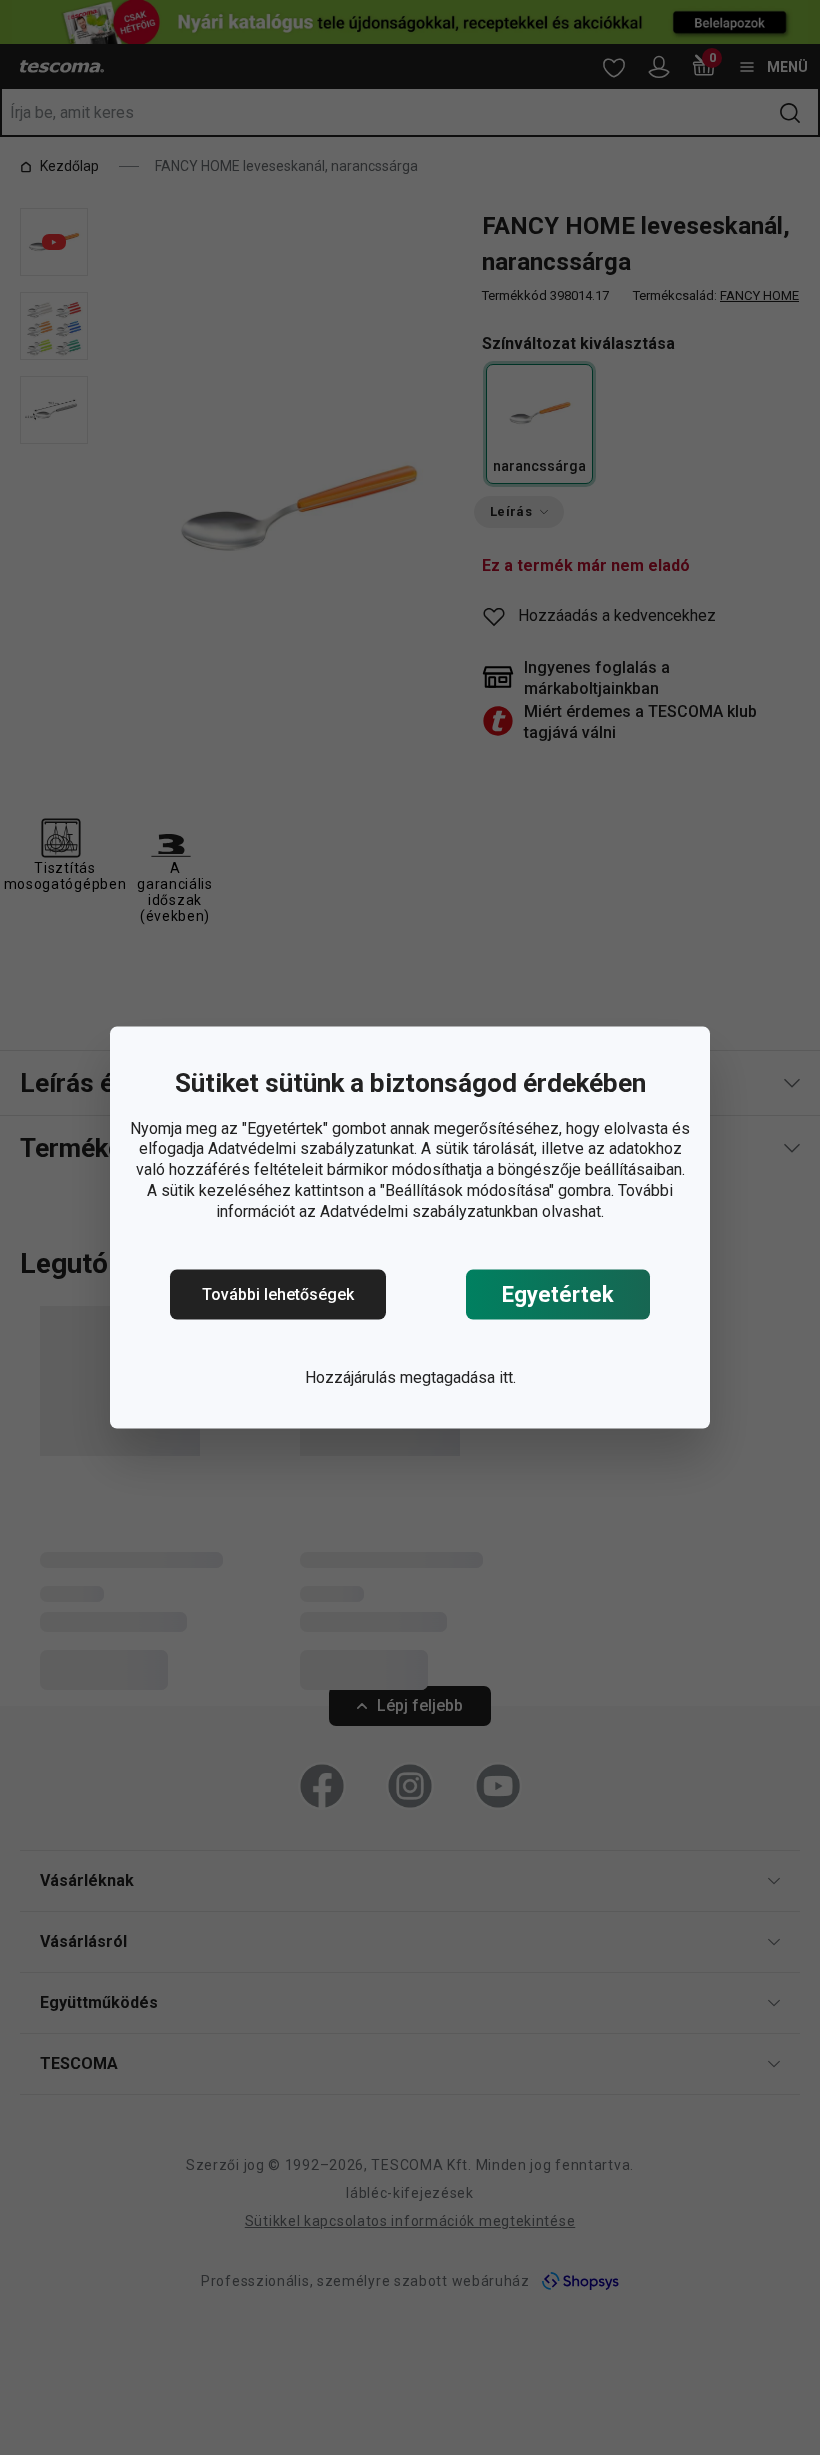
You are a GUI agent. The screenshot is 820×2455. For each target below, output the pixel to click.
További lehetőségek (278, 1294)
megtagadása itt (456, 1377)
